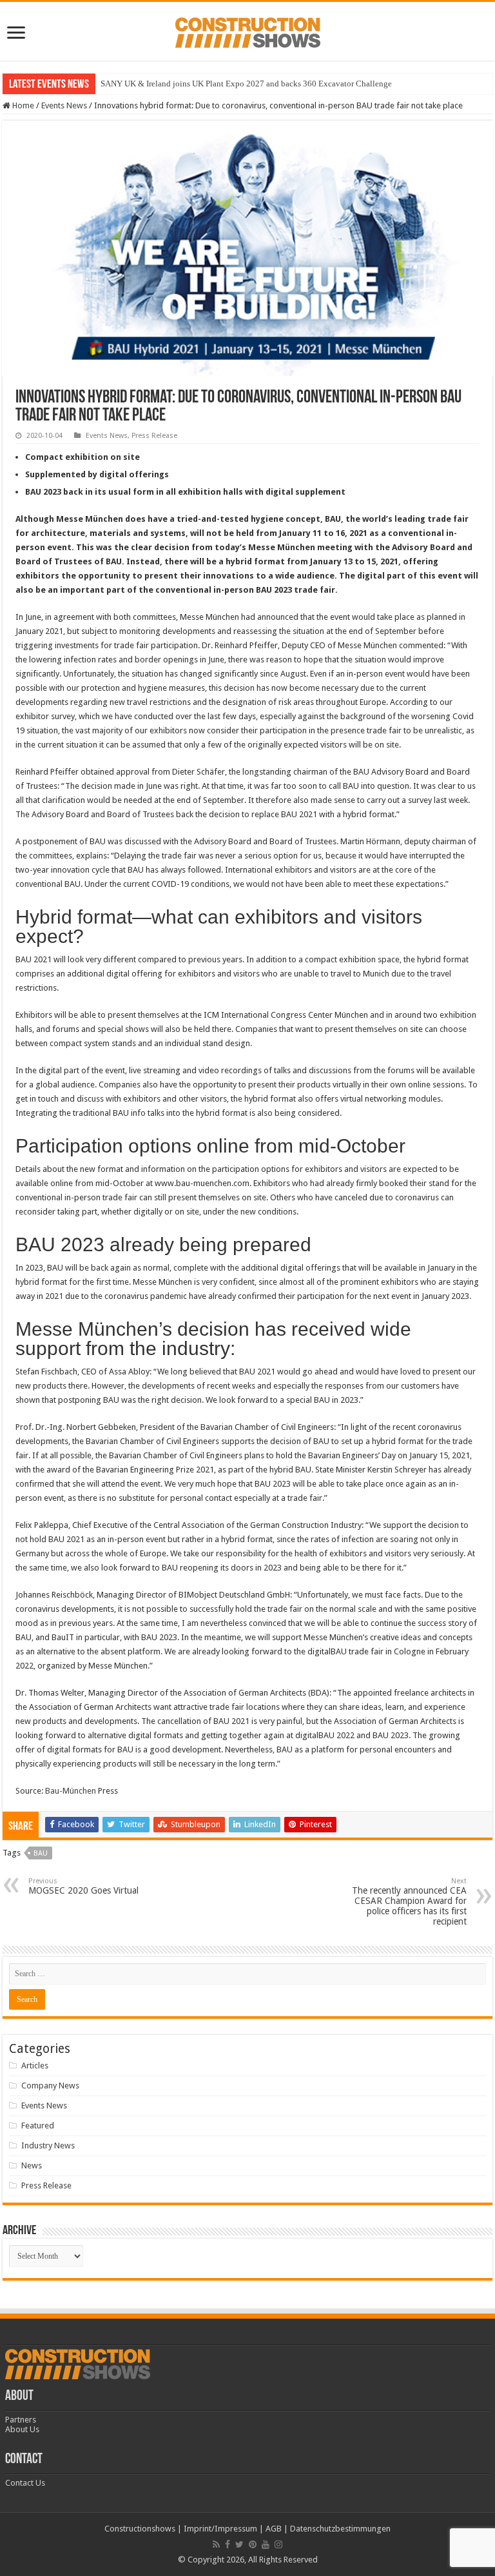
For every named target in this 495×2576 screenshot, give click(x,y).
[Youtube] (266, 2544)
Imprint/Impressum (220, 2529)
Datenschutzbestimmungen (340, 2529)
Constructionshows (140, 2529)
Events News (64, 105)
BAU (41, 1853)
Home (22, 105)
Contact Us (25, 2483)
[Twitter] (239, 2544)
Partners (21, 2420)
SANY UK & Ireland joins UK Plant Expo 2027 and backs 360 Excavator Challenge (246, 84)
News (32, 2165)
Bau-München (72, 1791)
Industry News (48, 2145)
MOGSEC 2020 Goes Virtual (83, 1886)
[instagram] (278, 2544)
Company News (50, 2086)
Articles (35, 2066)
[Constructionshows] (248, 30)
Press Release (154, 436)
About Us (22, 2429)
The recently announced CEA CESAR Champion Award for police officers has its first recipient (409, 1902)
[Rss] (216, 2544)
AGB (274, 2529)
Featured (38, 2125)
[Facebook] (228, 2544)
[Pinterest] (253, 2544)
